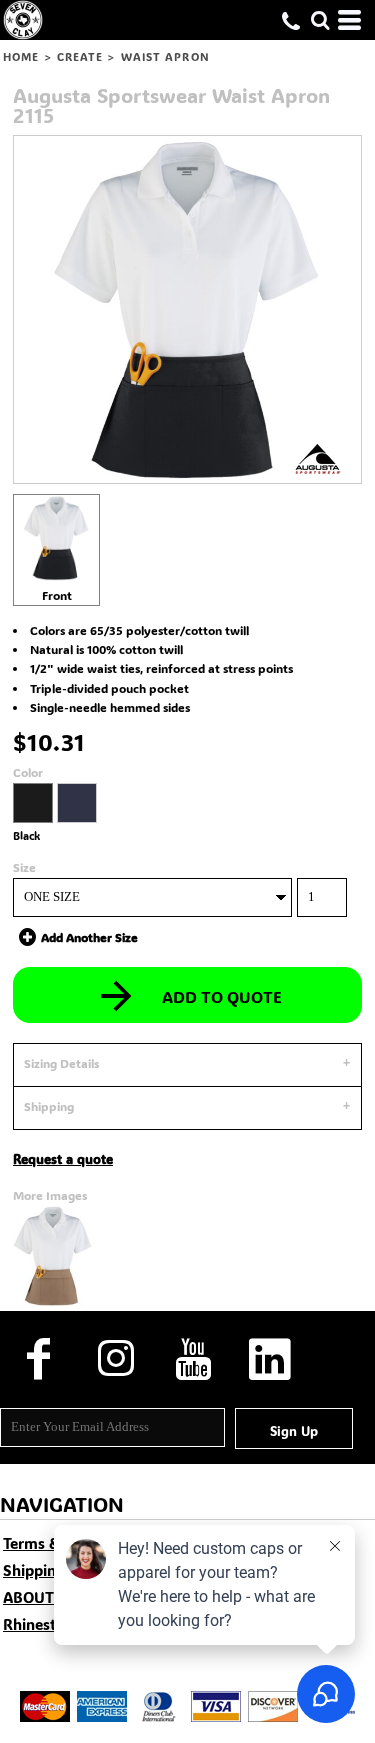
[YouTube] (192, 1358)
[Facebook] (38, 1358)
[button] (320, 20)
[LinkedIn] (269, 1358)
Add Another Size (89, 937)
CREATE (80, 57)
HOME (21, 57)
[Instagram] (115, 1358)
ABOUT (28, 1597)
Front (57, 595)
